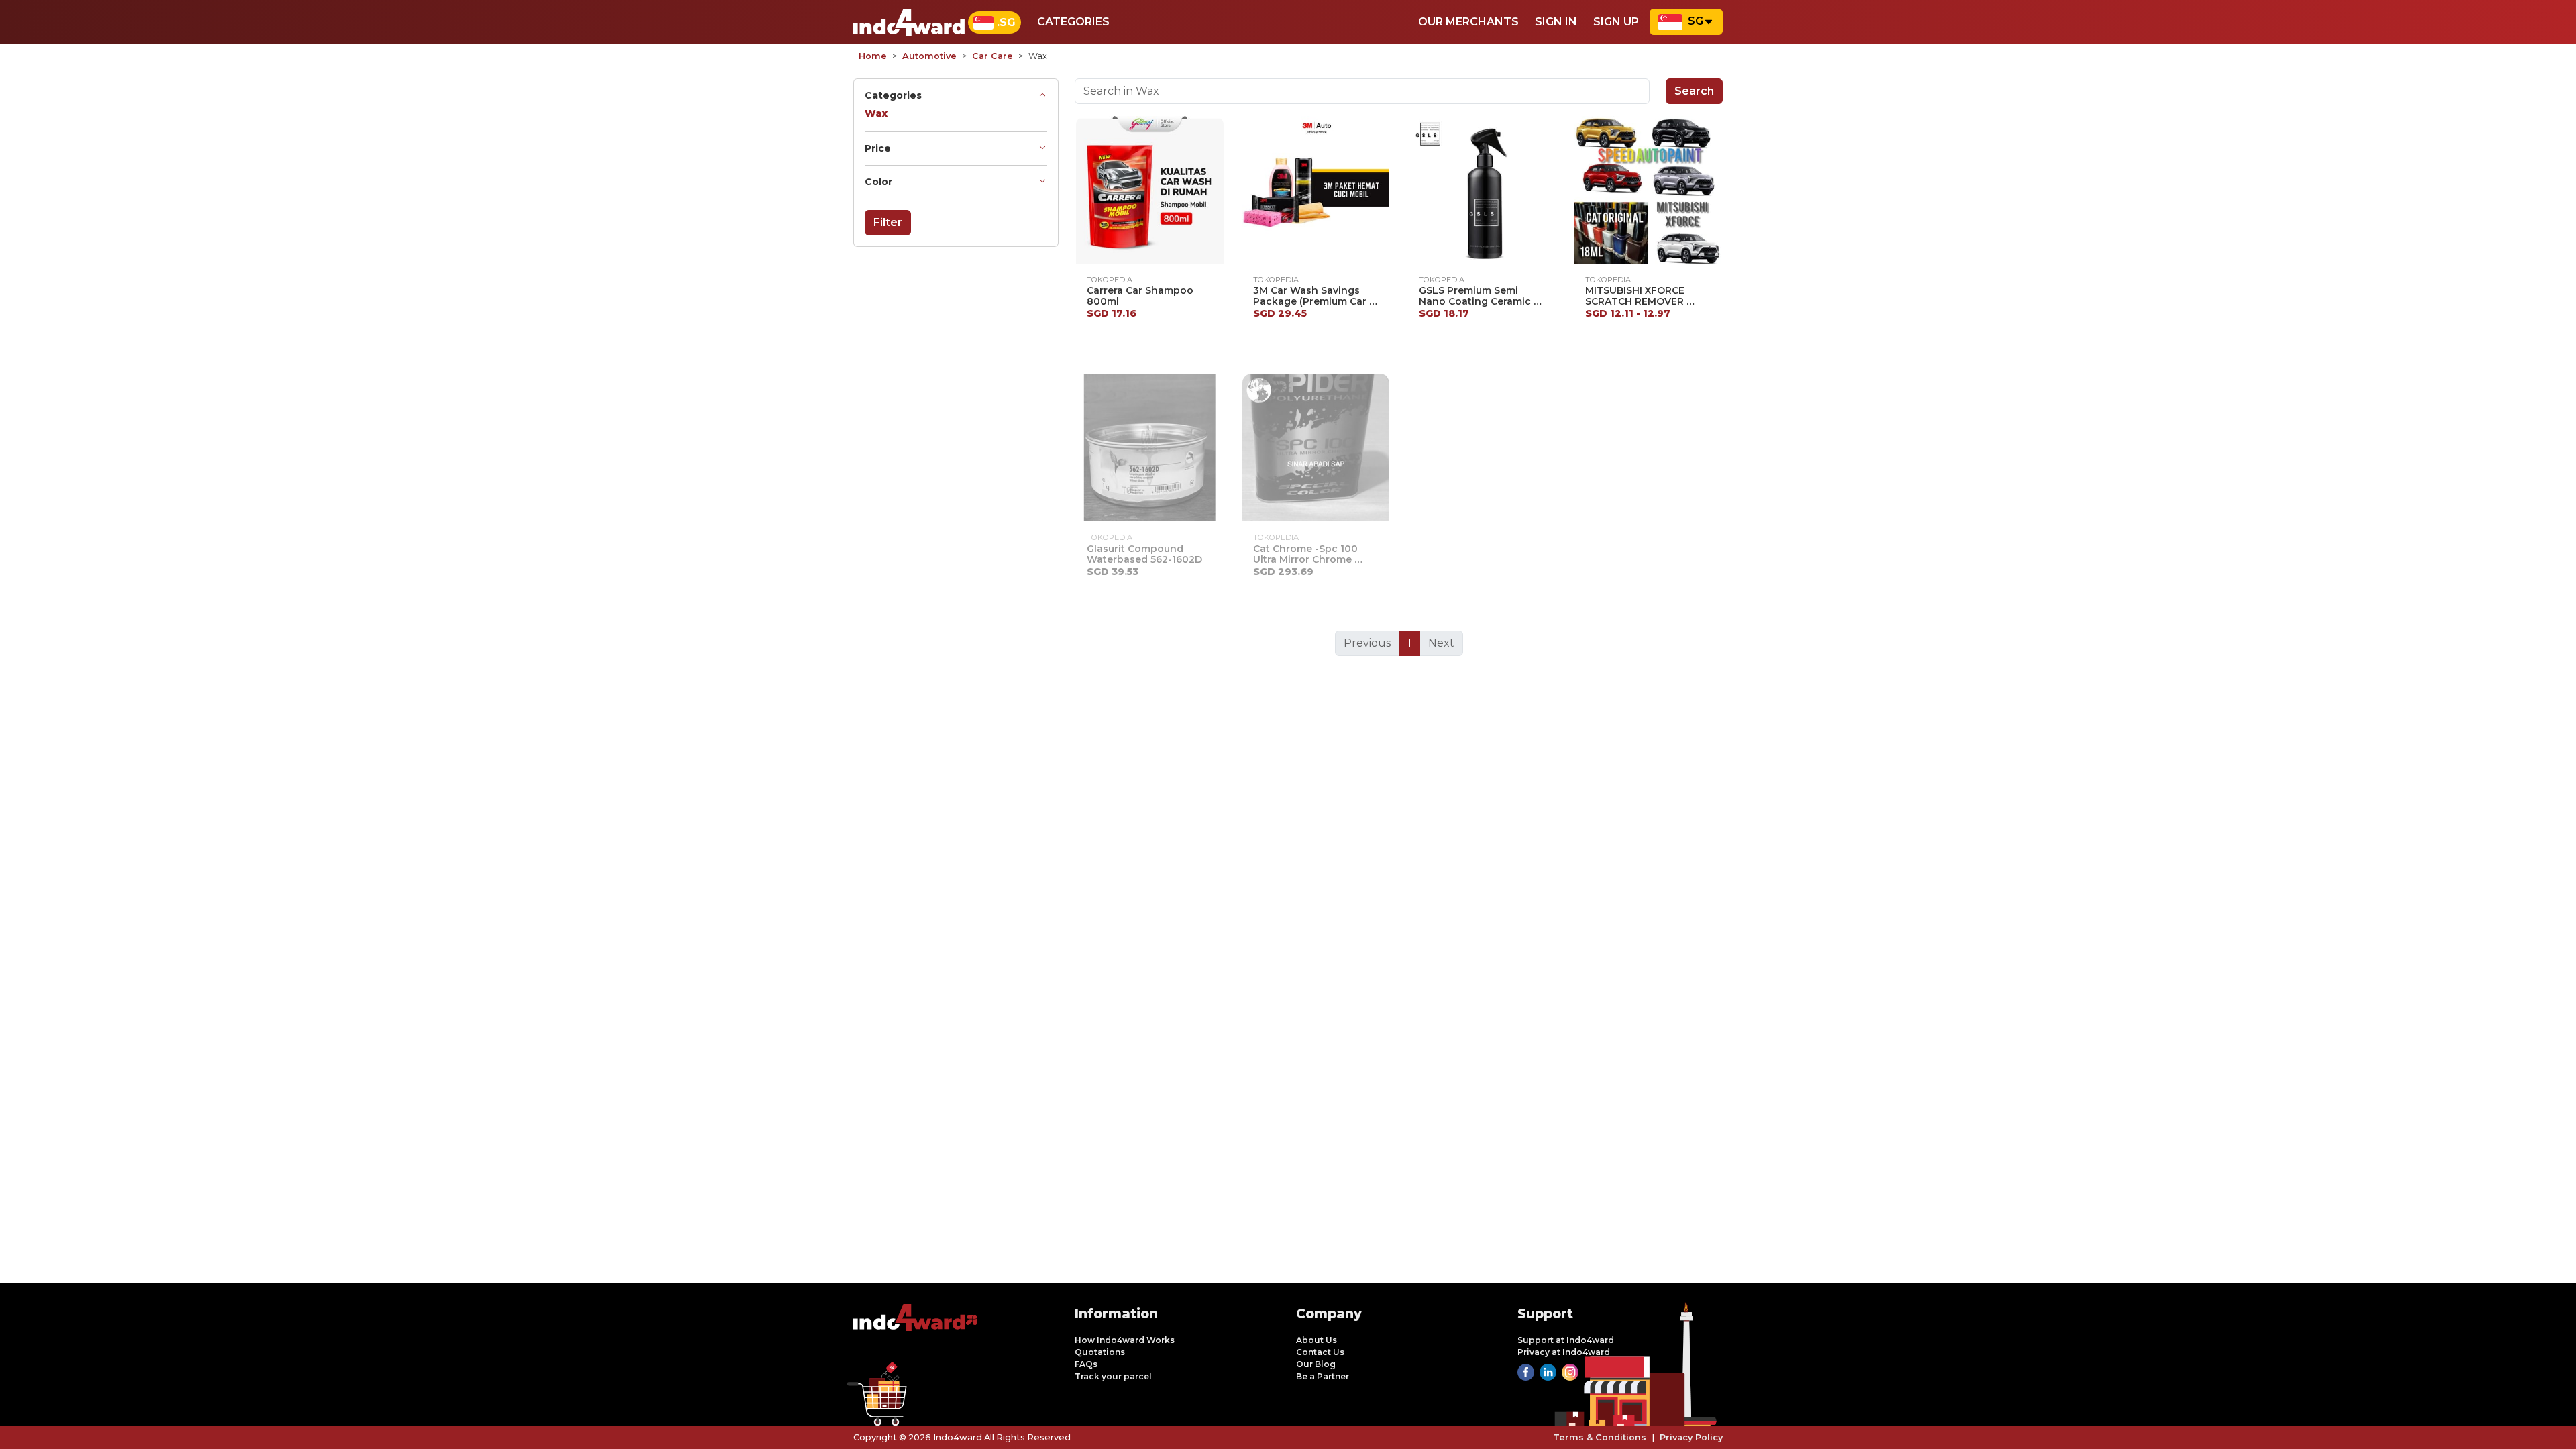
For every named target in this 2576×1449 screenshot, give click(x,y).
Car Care (992, 56)
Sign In (1556, 22)
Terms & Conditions (1600, 1437)
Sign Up (1616, 22)
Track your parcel (1113, 1376)
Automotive (929, 56)
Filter (888, 222)
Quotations (1100, 1352)
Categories (1073, 22)
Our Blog (1316, 1364)
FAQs (1086, 1364)
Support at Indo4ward (1566, 1340)
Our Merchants (1468, 22)
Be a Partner (1323, 1376)
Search (1694, 91)
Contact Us (1320, 1352)
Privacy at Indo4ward (1564, 1352)
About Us (1317, 1340)
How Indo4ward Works (1125, 1340)
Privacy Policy (1691, 1437)
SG (1696, 21)
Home (873, 56)
